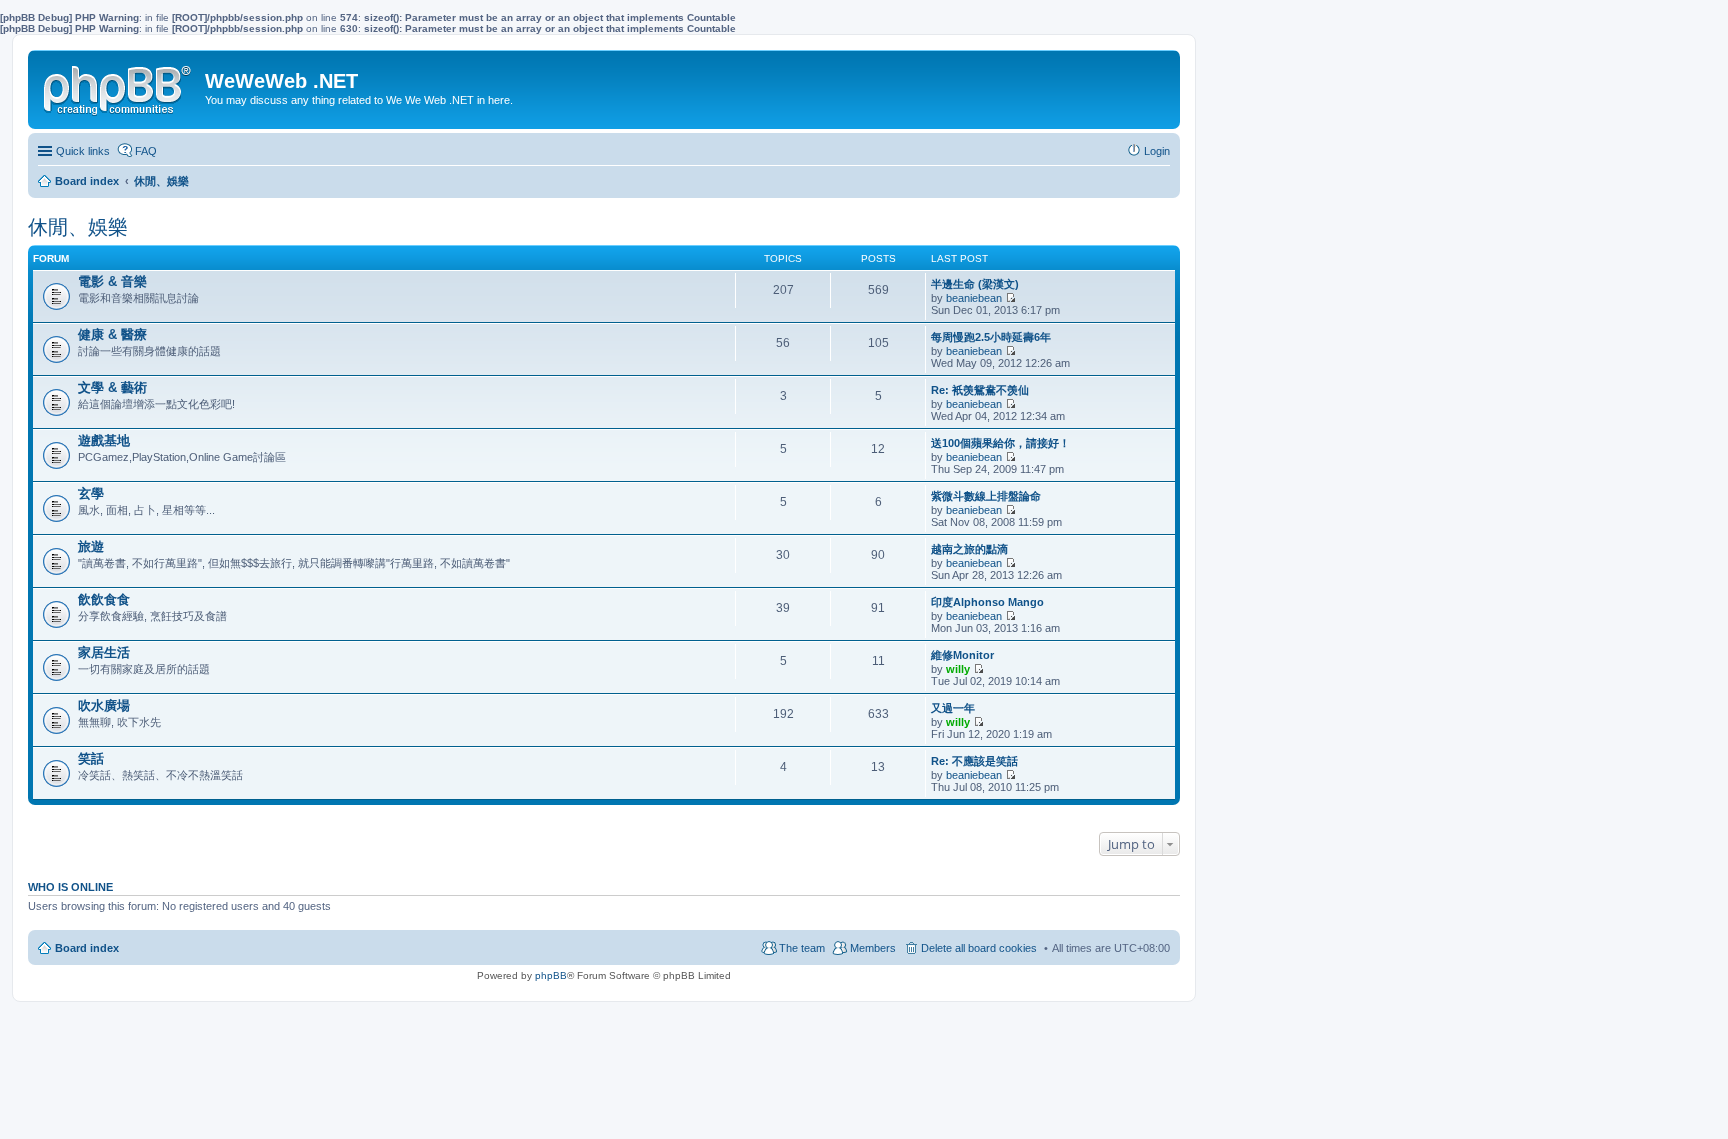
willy (958, 669)
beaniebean (974, 298)
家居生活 (104, 652)
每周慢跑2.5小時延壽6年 (991, 337)
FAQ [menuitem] (146, 151)
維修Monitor (962, 655)
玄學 (91, 493)
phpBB (551, 975)
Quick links (83, 151)
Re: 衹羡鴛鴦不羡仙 (980, 390)
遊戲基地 (104, 440)
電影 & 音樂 (112, 281)
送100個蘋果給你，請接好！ (1000, 443)
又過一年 (953, 708)
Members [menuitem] (873, 948)
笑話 (91, 758)
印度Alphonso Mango (987, 602)
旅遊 (91, 546)
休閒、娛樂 (78, 227)
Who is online (70, 887)
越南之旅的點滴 (969, 549)
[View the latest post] (1010, 298)
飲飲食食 (104, 599)
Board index (87, 948)
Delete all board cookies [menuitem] (979, 948)
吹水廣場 (104, 705)
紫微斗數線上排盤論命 (986, 496)
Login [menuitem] (1157, 151)
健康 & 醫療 (112, 334)
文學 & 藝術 (112, 387)
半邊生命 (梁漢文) (975, 284)
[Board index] (119, 86)
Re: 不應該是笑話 (974, 761)
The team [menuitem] (802, 948)
